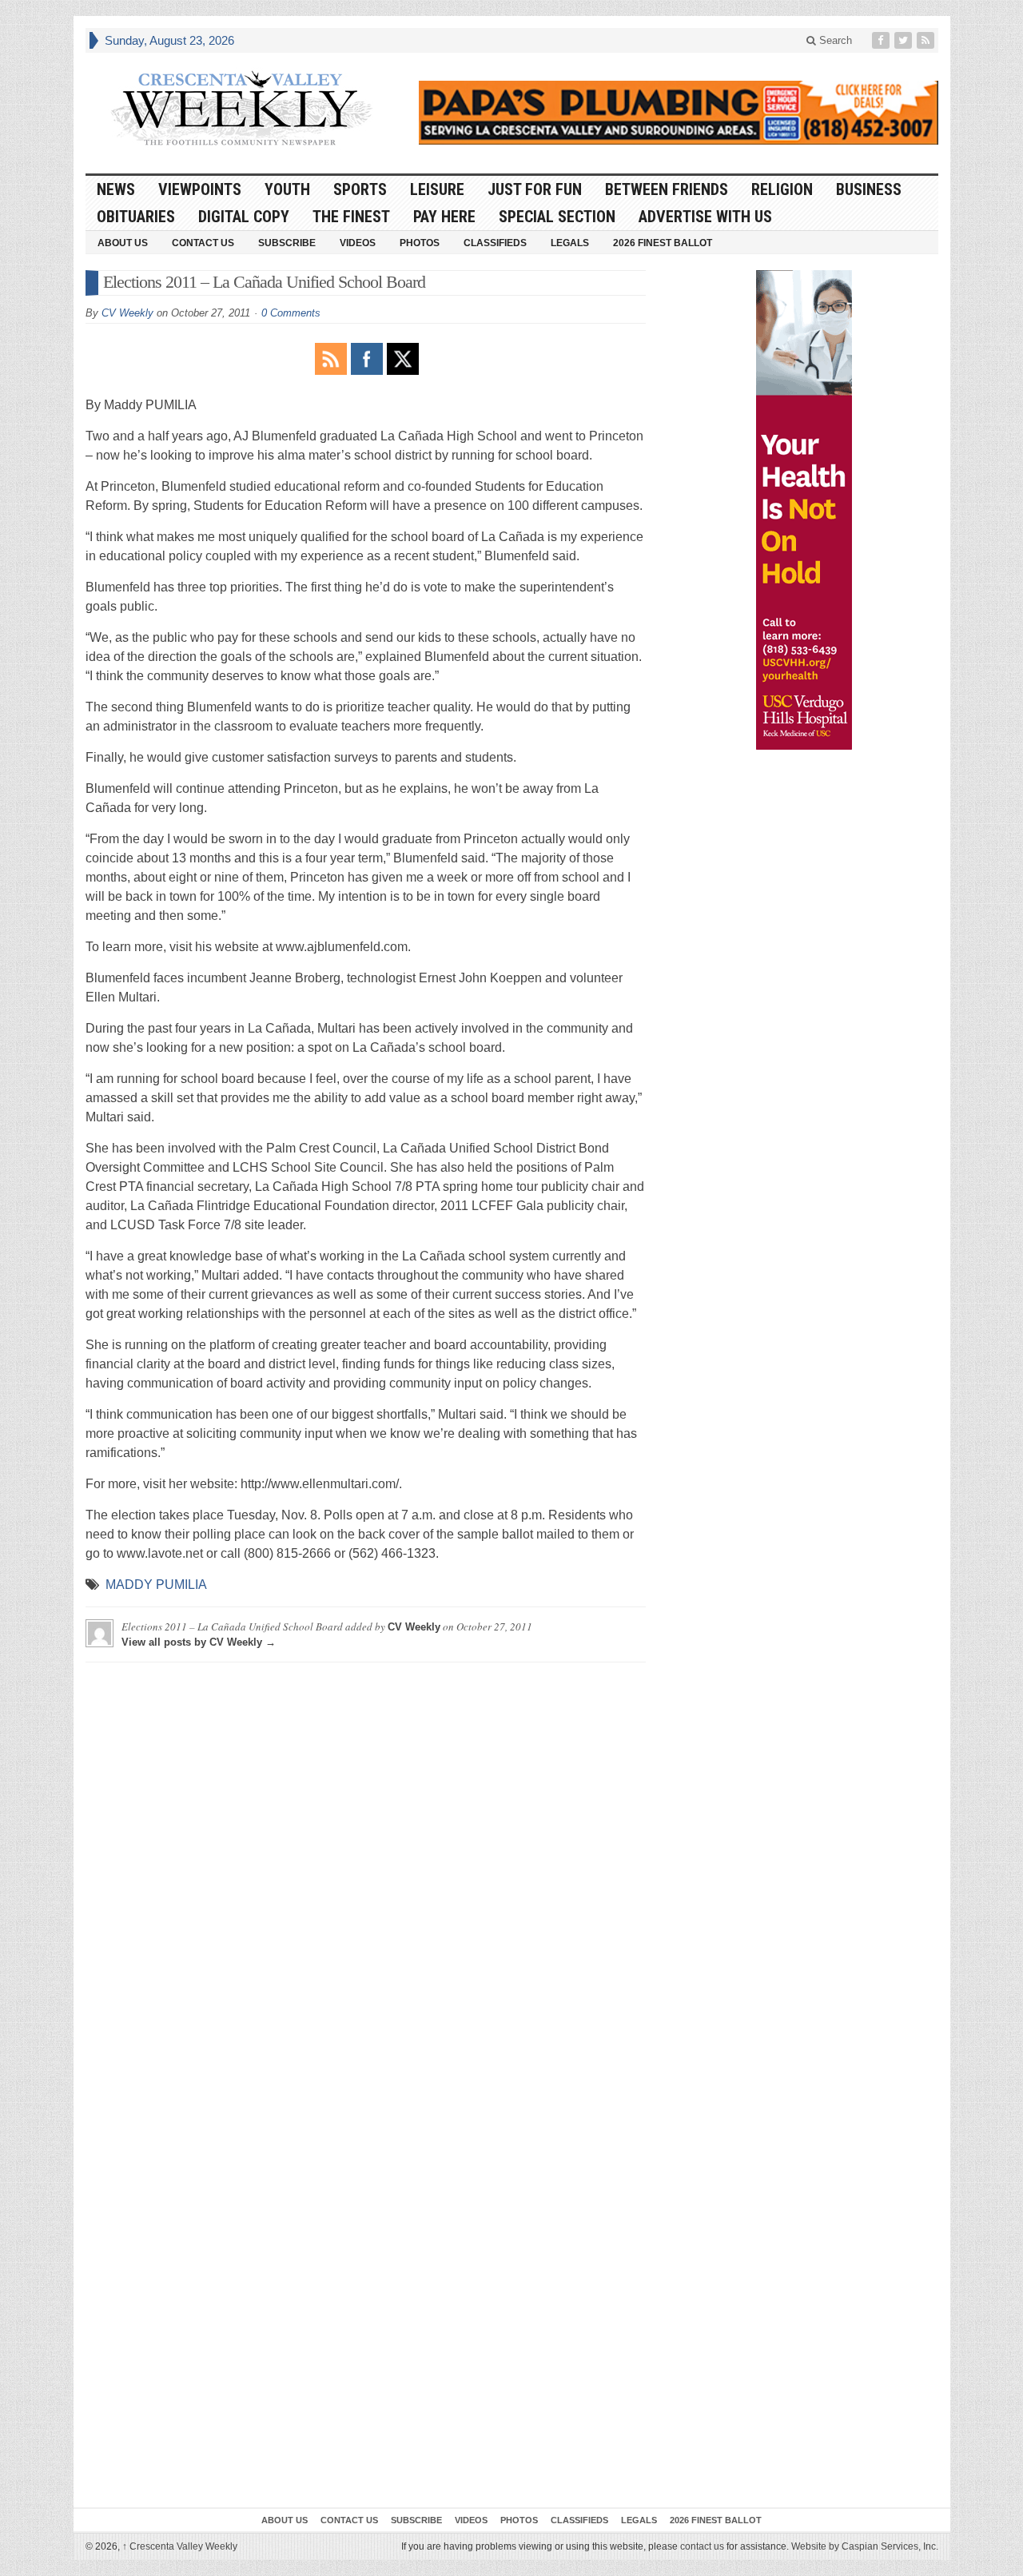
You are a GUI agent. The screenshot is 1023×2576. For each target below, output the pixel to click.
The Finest (351, 217)
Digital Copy (244, 217)
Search (834, 40)
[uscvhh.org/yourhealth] (804, 510)
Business (869, 189)
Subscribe (287, 243)
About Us (123, 243)
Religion (782, 189)
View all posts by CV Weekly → (199, 1642)
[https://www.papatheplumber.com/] (679, 113)
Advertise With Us (705, 217)
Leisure (437, 189)
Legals (570, 243)
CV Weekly (127, 313)
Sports (360, 189)
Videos (358, 243)
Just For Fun (535, 189)
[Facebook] (882, 40)
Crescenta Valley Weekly (180, 2546)
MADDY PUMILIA (156, 1585)
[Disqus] (366, 1874)
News (116, 189)
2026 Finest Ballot (663, 243)
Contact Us (203, 243)
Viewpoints (200, 189)
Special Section (557, 217)
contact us (702, 2546)
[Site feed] (927, 40)
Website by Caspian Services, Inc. (865, 2546)
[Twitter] (905, 40)
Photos (420, 243)
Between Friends (667, 189)
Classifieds (495, 243)
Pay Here (444, 217)
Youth (287, 189)
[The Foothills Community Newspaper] (241, 109)
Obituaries (136, 217)
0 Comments (291, 313)
